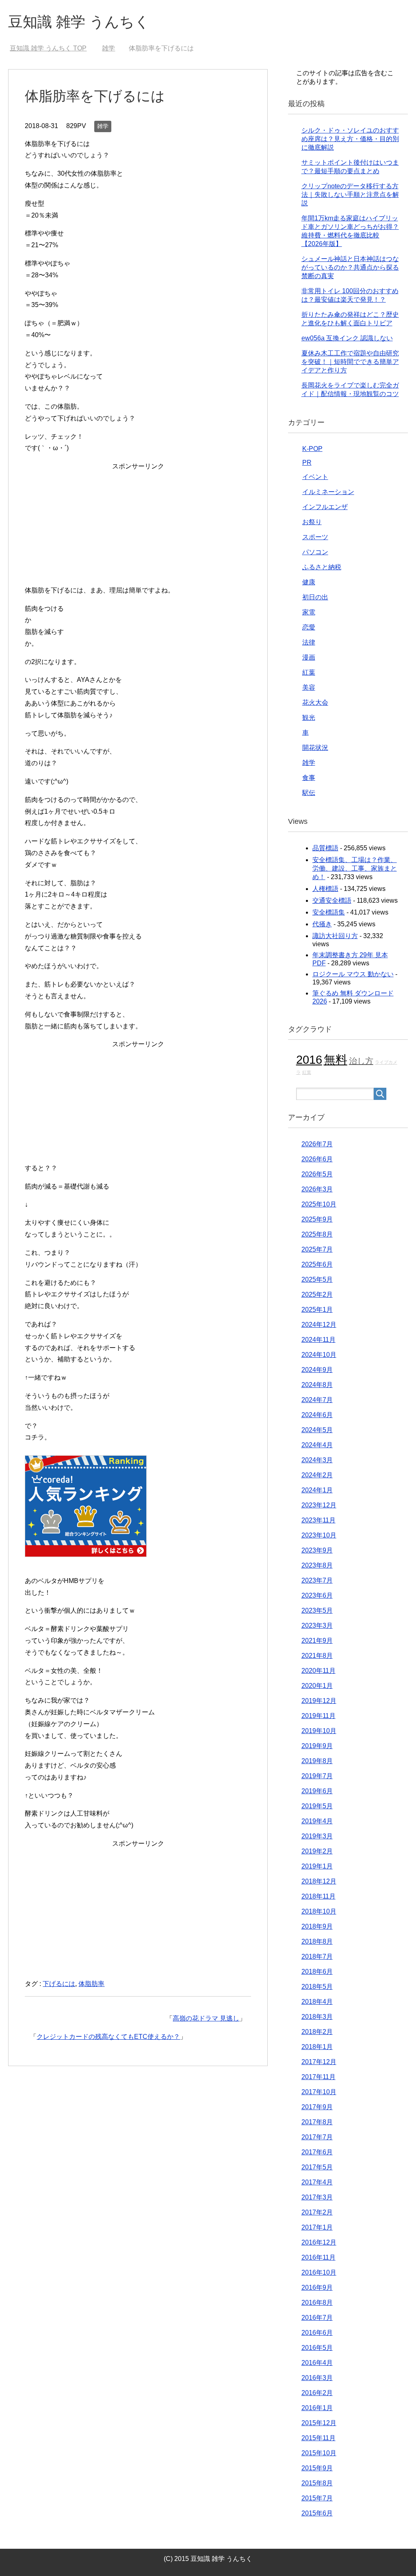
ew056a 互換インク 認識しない (347, 338)
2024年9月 (317, 1370)
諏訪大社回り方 (335, 936)
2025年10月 (319, 1204)
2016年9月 (317, 2287)
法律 (309, 642)
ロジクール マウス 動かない (353, 974)
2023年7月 (317, 1580)
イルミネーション (328, 492)
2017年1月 (317, 2227)
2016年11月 (318, 2257)
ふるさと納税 (322, 567)
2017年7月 (317, 2137)
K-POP (312, 449)
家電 (309, 612)
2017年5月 (317, 2167)
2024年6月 (317, 1415)
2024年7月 (317, 1400)
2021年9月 (317, 1641)
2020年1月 (317, 1686)
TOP (48, 48)
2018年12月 (319, 1881)
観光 (309, 717)
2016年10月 (319, 2272)
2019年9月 (317, 1746)
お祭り (312, 522)
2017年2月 (317, 2212)
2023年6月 (317, 1595)
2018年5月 (317, 1987)
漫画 (309, 657)
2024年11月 (318, 1340)
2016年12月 (319, 2242)
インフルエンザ (325, 507)
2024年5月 (317, 1430)
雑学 (103, 126)
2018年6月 (317, 1972)
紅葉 (309, 672)
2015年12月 (319, 2423)
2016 (309, 1059)
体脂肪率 (91, 1984)
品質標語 (325, 848)
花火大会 (315, 702)
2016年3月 (317, 2378)
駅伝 (309, 793)
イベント (315, 477)
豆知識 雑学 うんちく (79, 22)
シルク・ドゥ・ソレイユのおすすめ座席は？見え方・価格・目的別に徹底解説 (350, 139)
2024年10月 (319, 1355)
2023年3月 (317, 1626)
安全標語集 (329, 912)
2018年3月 (317, 2017)
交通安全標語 (332, 900)
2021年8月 (317, 1656)
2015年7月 (317, 2498)
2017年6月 (317, 2152)
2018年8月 (317, 1941)
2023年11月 (318, 1520)
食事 (309, 778)
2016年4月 (317, 2363)
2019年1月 (317, 1866)
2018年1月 (317, 2047)
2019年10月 (319, 1731)
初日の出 (315, 597)
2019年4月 (317, 1821)
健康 (309, 582)
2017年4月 (317, 2182)
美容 (309, 687)
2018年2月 (317, 2032)
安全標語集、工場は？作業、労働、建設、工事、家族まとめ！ (355, 868)
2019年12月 (319, 1701)
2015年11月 (318, 2438)
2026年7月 (317, 1144)
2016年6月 (317, 2333)
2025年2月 (317, 1295)
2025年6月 (317, 1264)
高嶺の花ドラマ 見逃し (206, 2018)
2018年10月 (319, 1911)
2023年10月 (319, 1535)
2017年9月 (317, 2107)
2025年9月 (317, 1219)
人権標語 (325, 889)
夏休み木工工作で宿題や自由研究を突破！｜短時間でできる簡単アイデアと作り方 (350, 362)
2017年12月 (319, 2062)
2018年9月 (317, 1926)
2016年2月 (317, 2393)
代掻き (322, 924)
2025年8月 (317, 1234)
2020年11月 (318, 1671)
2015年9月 (317, 2468)
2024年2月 (317, 1475)
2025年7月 (317, 1249)
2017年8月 (317, 2122)
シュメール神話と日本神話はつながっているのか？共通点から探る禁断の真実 (350, 267)
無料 (336, 1059)
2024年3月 (317, 1460)
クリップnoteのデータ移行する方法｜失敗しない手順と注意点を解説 (350, 195)
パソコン (315, 552)
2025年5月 (317, 1279)
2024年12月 (319, 1325)
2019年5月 (317, 1806)
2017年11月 (318, 2077)
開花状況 (315, 748)
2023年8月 (317, 1565)
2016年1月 (317, 2408)
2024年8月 (317, 1385)
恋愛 (309, 627)
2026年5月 (317, 1174)
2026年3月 (317, 1189)
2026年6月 (317, 1159)
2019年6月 (317, 1791)
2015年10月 (319, 2453)
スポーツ (315, 537)
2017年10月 (319, 2092)
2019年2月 (317, 1851)
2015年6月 (317, 2513)
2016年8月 (317, 2303)
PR (307, 463)
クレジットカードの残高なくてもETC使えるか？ (108, 2037)
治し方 (361, 1061)
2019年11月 (318, 1716)
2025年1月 (317, 1310)
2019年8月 (317, 1761)
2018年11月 (318, 1896)
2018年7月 (317, 1956)
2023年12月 (319, 1505)
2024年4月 (317, 1445)
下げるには (59, 1984)
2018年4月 (317, 2002)
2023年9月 (317, 1550)
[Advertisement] (138, 530)
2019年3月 (317, 1836)
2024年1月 (317, 1490)
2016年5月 (317, 2348)
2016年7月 (317, 2318)
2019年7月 (317, 1776)
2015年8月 (317, 2483)
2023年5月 (317, 1610)
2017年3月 (317, 2197)
